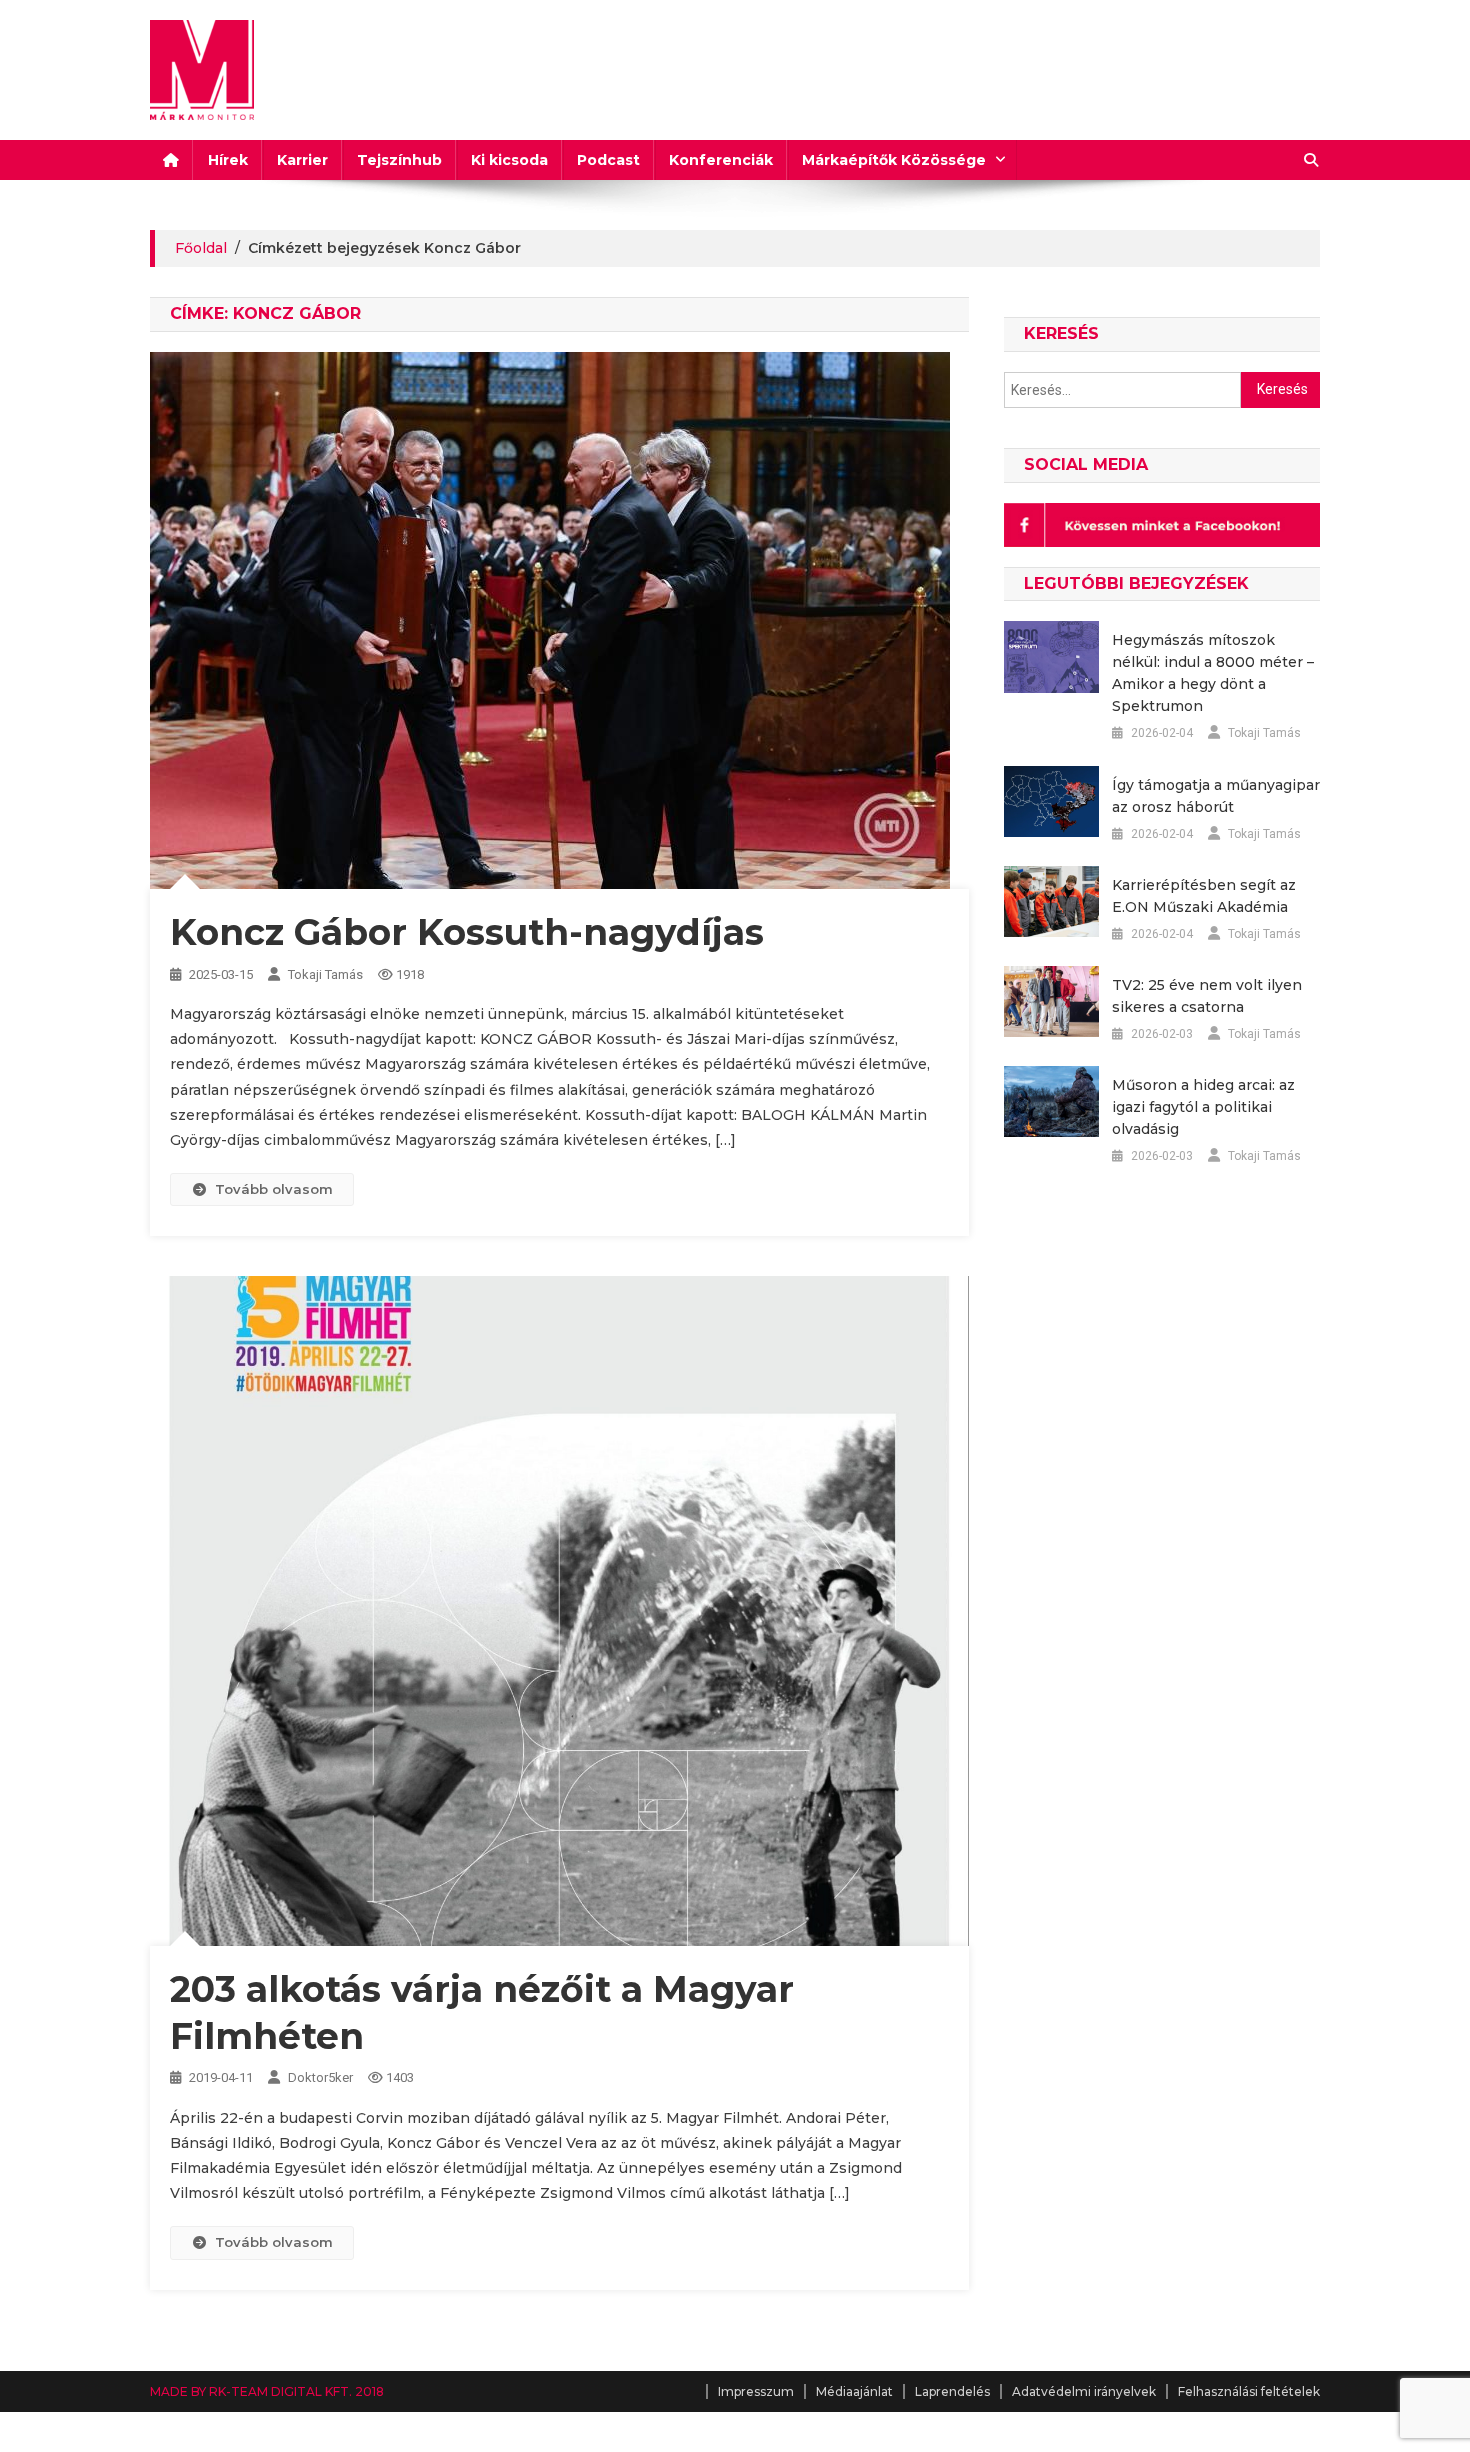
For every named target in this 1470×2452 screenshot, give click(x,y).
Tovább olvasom (274, 1189)
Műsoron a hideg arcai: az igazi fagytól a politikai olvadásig (1203, 1107)
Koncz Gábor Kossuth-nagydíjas (467, 932)
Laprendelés (952, 2391)
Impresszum (756, 2391)
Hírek (228, 160)
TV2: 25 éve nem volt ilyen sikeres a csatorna (1207, 996)
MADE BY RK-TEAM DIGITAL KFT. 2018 (267, 2391)
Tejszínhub (399, 160)
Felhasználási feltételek (1249, 2391)
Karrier (302, 160)
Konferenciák (721, 160)
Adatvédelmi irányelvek (1084, 2391)
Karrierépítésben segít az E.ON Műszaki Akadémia (1204, 896)
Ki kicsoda (509, 160)
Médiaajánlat (854, 2391)
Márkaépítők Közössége (894, 160)
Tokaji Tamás (325, 974)
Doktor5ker (320, 2077)
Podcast (608, 160)
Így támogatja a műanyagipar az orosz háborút (1216, 796)
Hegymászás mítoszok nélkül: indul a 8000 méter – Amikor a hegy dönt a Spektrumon (1213, 673)
